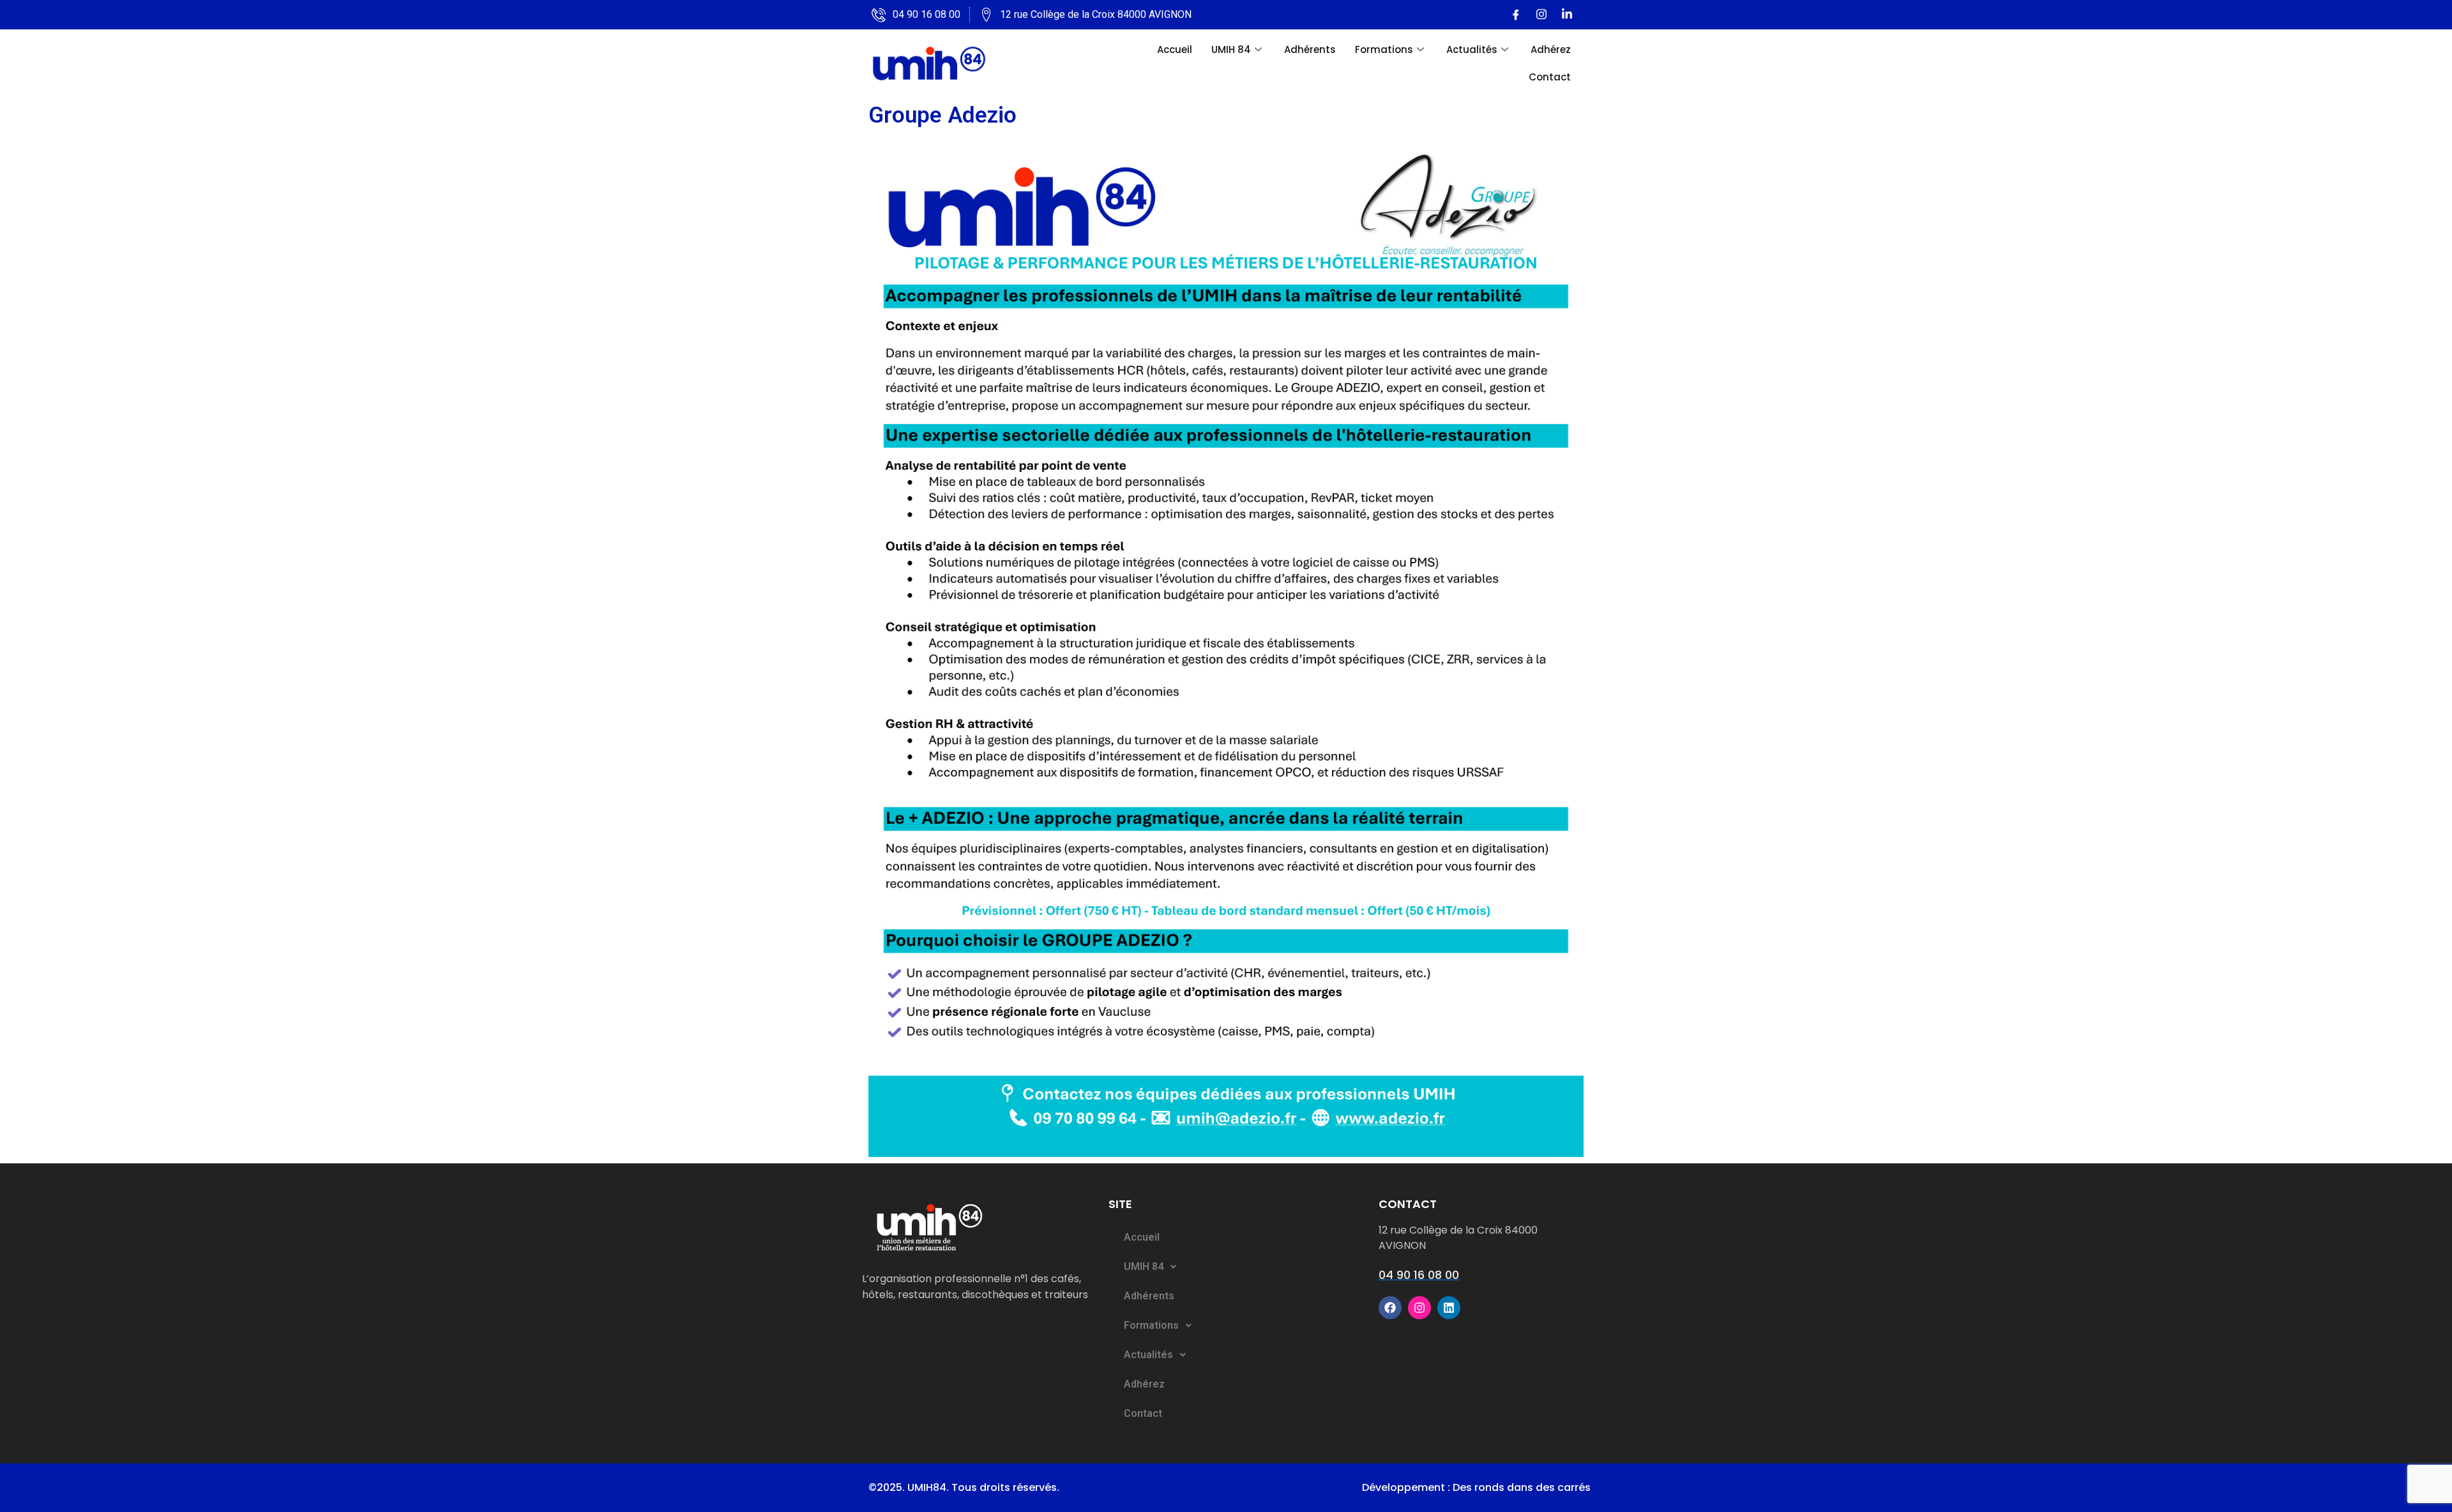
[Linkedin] (1567, 15)
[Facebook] (1516, 15)
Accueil (1175, 49)
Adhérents (1310, 49)
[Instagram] (1541, 15)
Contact (1550, 77)
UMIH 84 (1231, 49)
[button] (1240, 1267)
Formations (1384, 49)
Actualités (1472, 49)
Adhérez (1551, 49)
